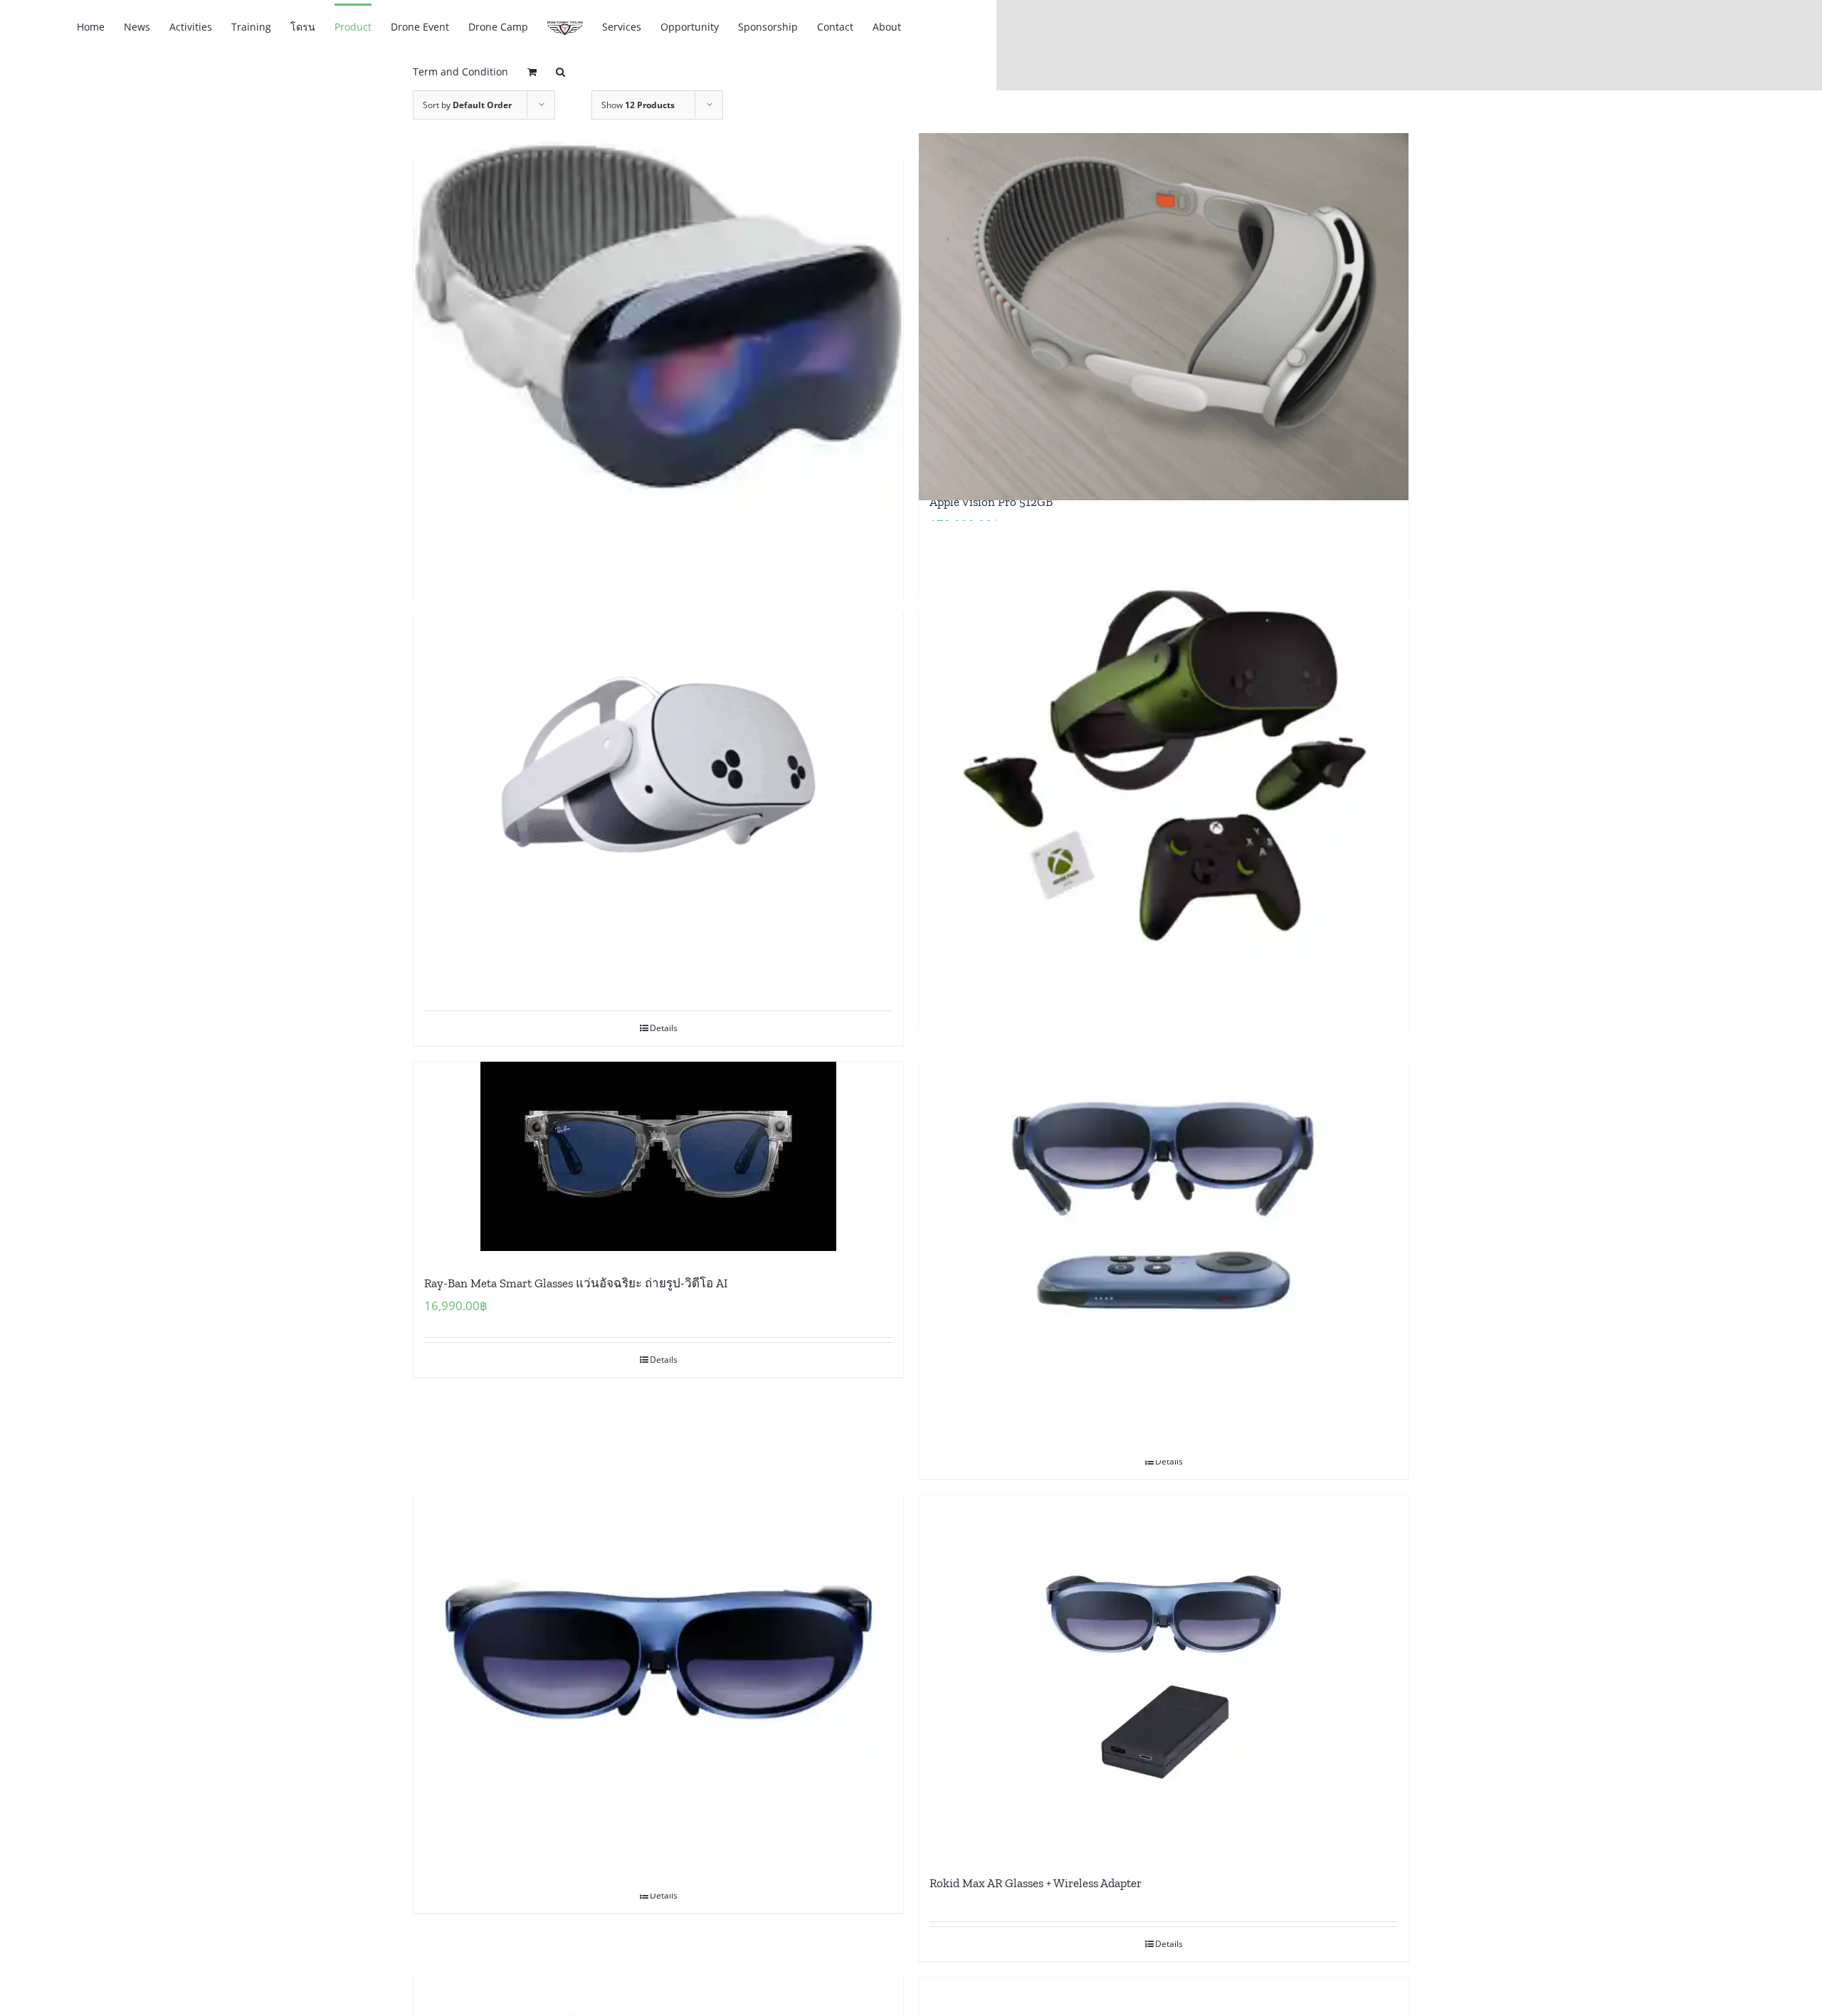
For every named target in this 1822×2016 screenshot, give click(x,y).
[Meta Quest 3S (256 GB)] (658, 766)
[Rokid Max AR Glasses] (658, 1648)
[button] (560, 71)
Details (664, 1028)
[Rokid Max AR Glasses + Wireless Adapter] (1164, 1673)
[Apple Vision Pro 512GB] (1164, 316)
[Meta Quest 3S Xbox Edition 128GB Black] (1164, 766)
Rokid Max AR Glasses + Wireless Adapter (1036, 1883)
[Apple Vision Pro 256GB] (658, 316)
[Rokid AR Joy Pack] (1164, 1215)
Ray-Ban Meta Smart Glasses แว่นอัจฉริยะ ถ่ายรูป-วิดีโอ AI (576, 1283)
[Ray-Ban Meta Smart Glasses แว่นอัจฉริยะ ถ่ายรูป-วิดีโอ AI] (658, 1156)
